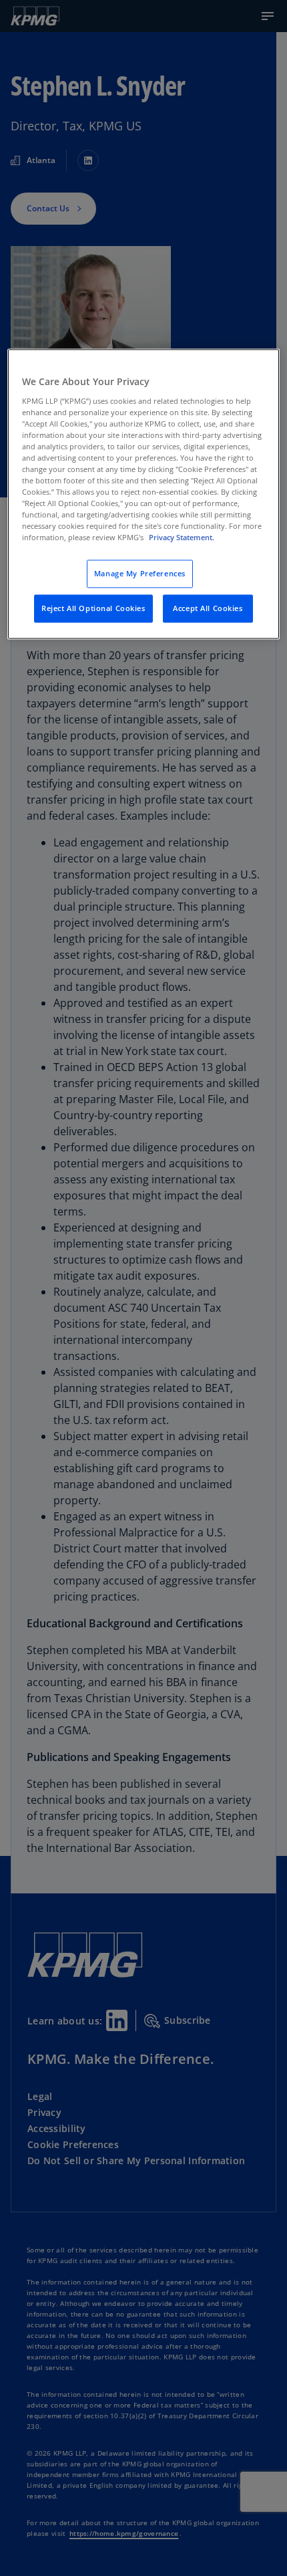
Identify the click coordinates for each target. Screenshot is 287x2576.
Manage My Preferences (140, 574)
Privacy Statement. (182, 538)
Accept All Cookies (208, 609)
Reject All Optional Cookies (93, 609)
